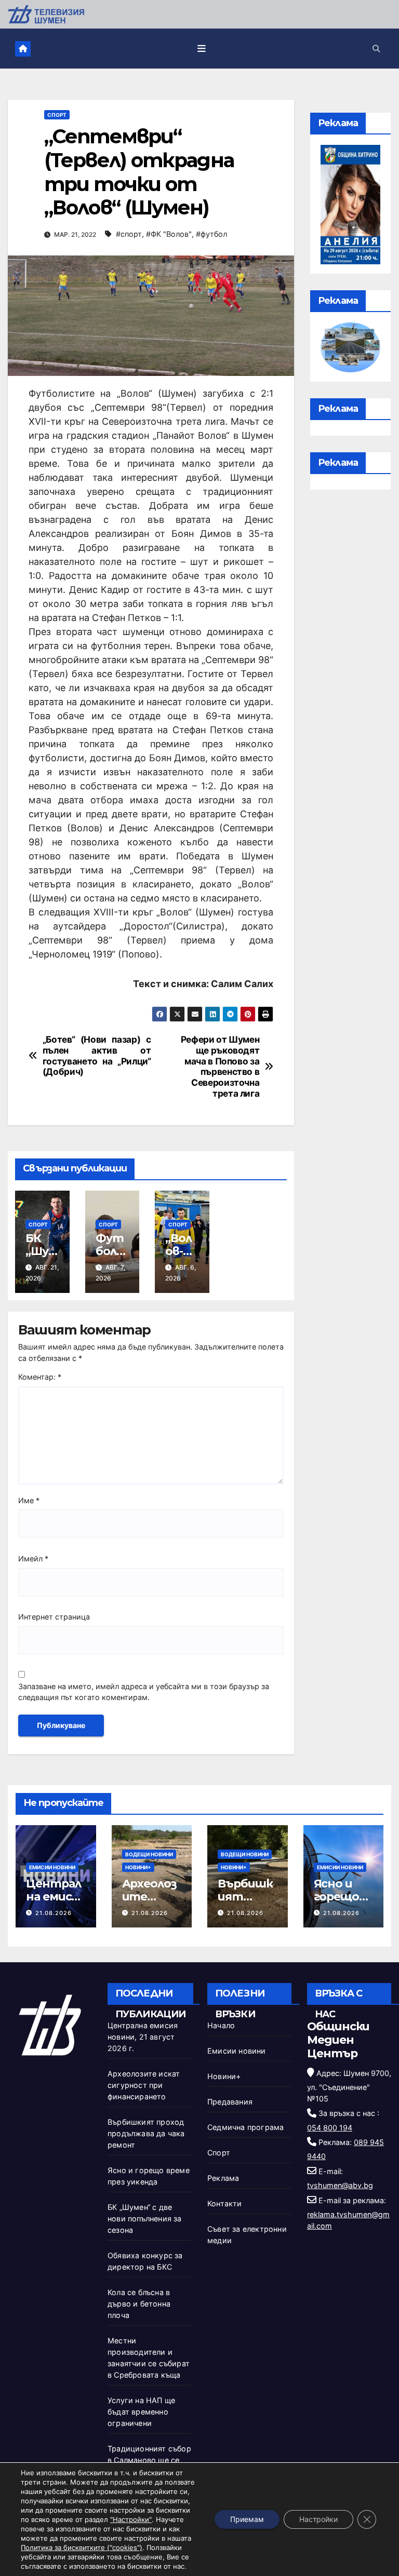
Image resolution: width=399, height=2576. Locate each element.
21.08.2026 (54, 1913)
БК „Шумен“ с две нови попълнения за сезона (145, 2218)
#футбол (211, 234)
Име (29, 1500)
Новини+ (138, 1867)
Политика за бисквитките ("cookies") (82, 2547)
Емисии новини (52, 1867)
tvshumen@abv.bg (340, 2185)
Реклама (223, 2178)
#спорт (129, 234)
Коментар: (40, 1377)
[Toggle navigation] (202, 48)
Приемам (247, 2519)
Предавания (230, 2102)
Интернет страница (54, 1617)
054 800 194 (330, 2128)
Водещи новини (149, 1854)
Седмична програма (245, 2127)
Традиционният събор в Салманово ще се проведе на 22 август (149, 2460)
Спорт (57, 115)
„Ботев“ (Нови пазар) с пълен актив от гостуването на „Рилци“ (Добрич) (97, 1056)
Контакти (225, 2203)
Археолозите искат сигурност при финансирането (144, 2085)
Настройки (318, 2519)
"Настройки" (131, 2519)
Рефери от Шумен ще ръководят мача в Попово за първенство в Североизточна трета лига (220, 1067)
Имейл (33, 1559)
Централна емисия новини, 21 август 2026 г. (143, 2037)
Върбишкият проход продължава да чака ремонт (146, 2133)
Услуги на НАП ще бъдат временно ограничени (141, 2412)
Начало (221, 2025)
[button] (376, 49)
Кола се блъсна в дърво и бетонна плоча (139, 2304)
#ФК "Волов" (169, 234)
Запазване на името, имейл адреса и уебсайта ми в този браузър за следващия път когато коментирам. (144, 1692)
